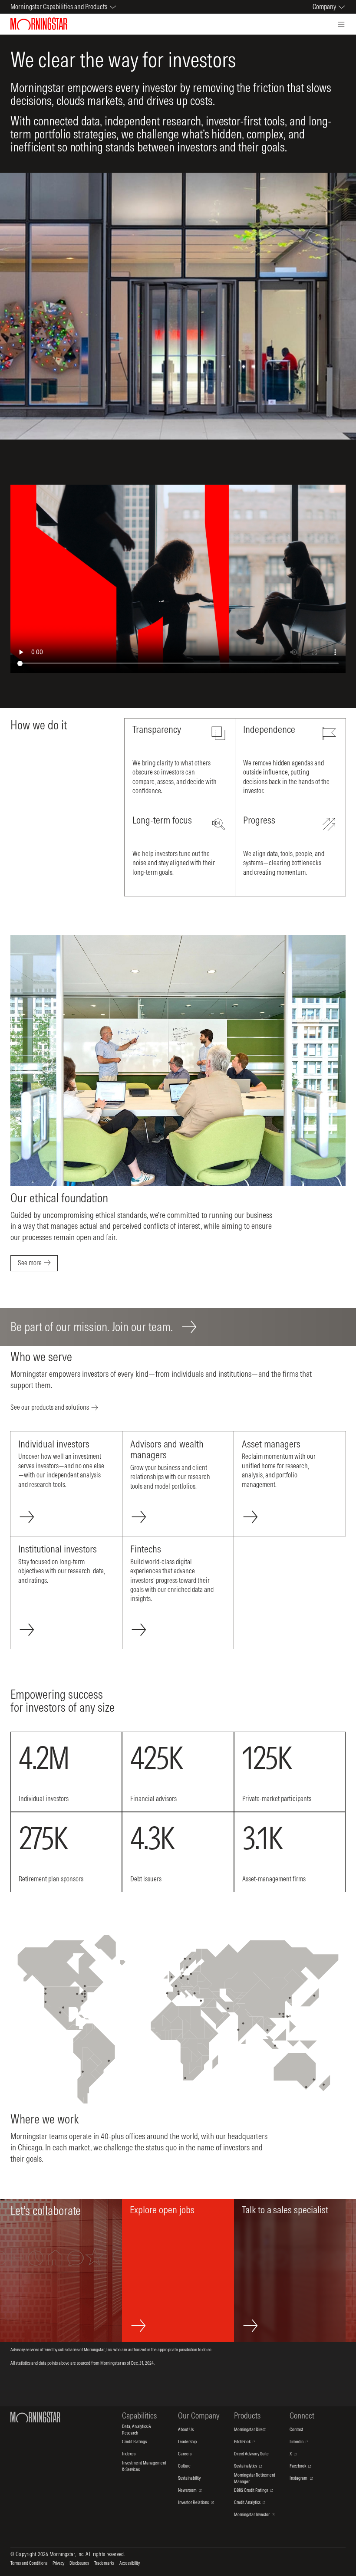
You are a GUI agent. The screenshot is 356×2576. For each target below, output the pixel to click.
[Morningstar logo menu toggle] (341, 24)
